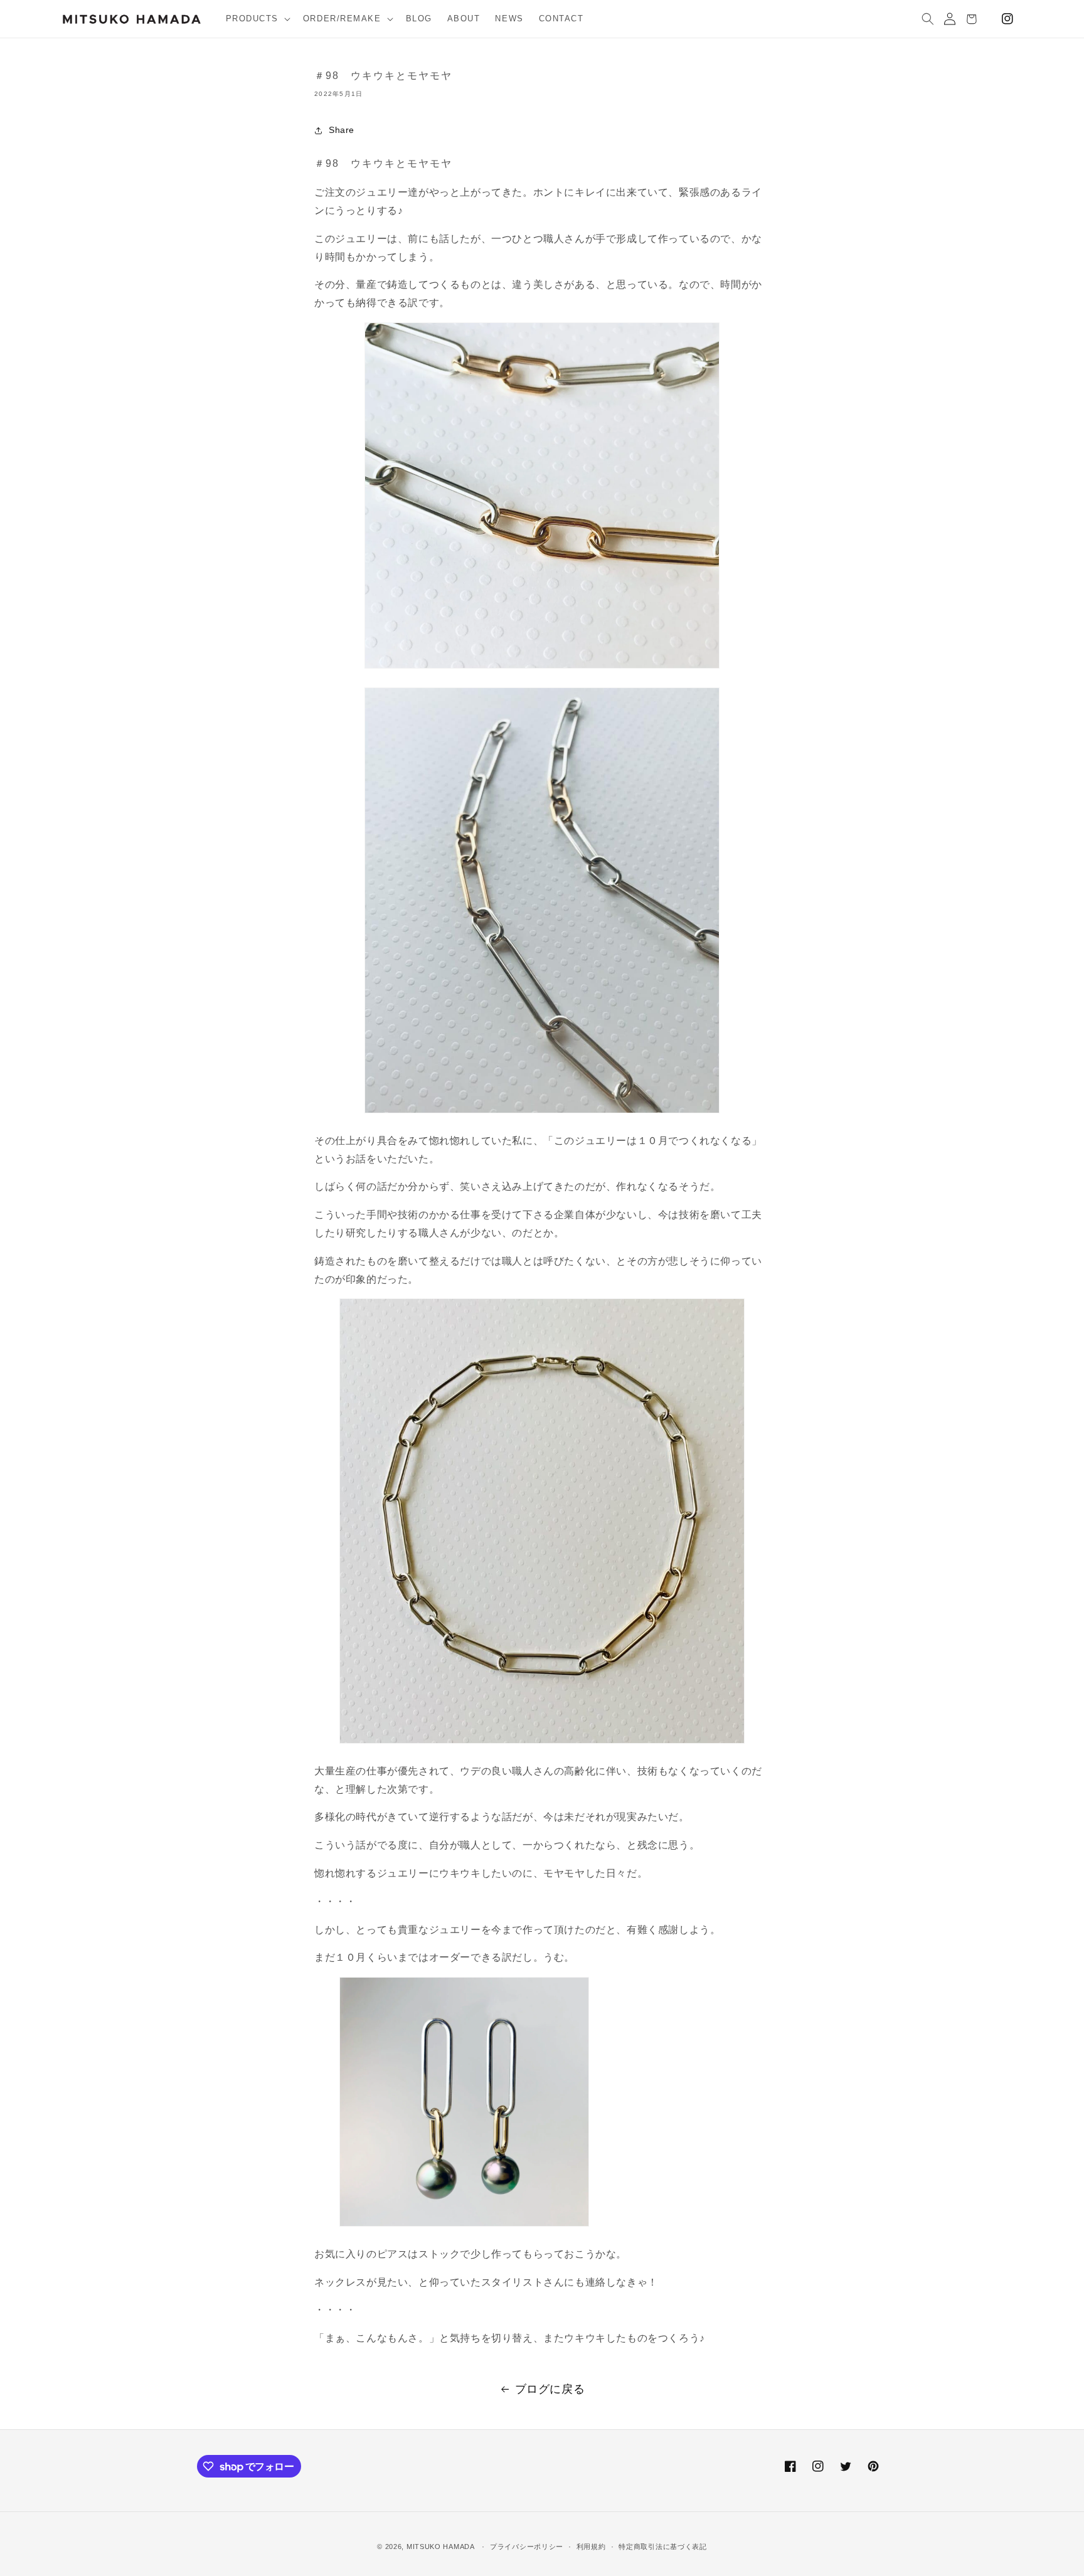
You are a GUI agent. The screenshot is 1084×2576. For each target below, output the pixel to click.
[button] (257, 19)
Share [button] (342, 130)
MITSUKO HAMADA (441, 2547)
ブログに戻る (550, 2389)
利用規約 (591, 2547)
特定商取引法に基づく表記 (662, 2547)
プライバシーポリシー (527, 2547)
